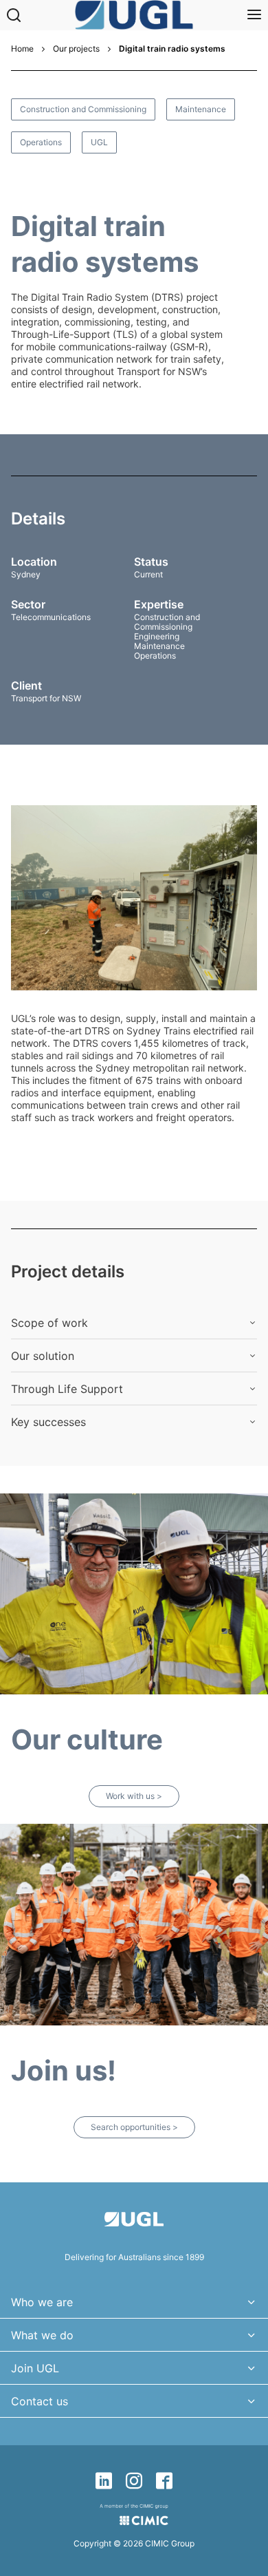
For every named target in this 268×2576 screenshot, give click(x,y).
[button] (134, 1323)
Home (22, 49)
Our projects (76, 49)
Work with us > (134, 1796)
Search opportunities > (134, 2127)
